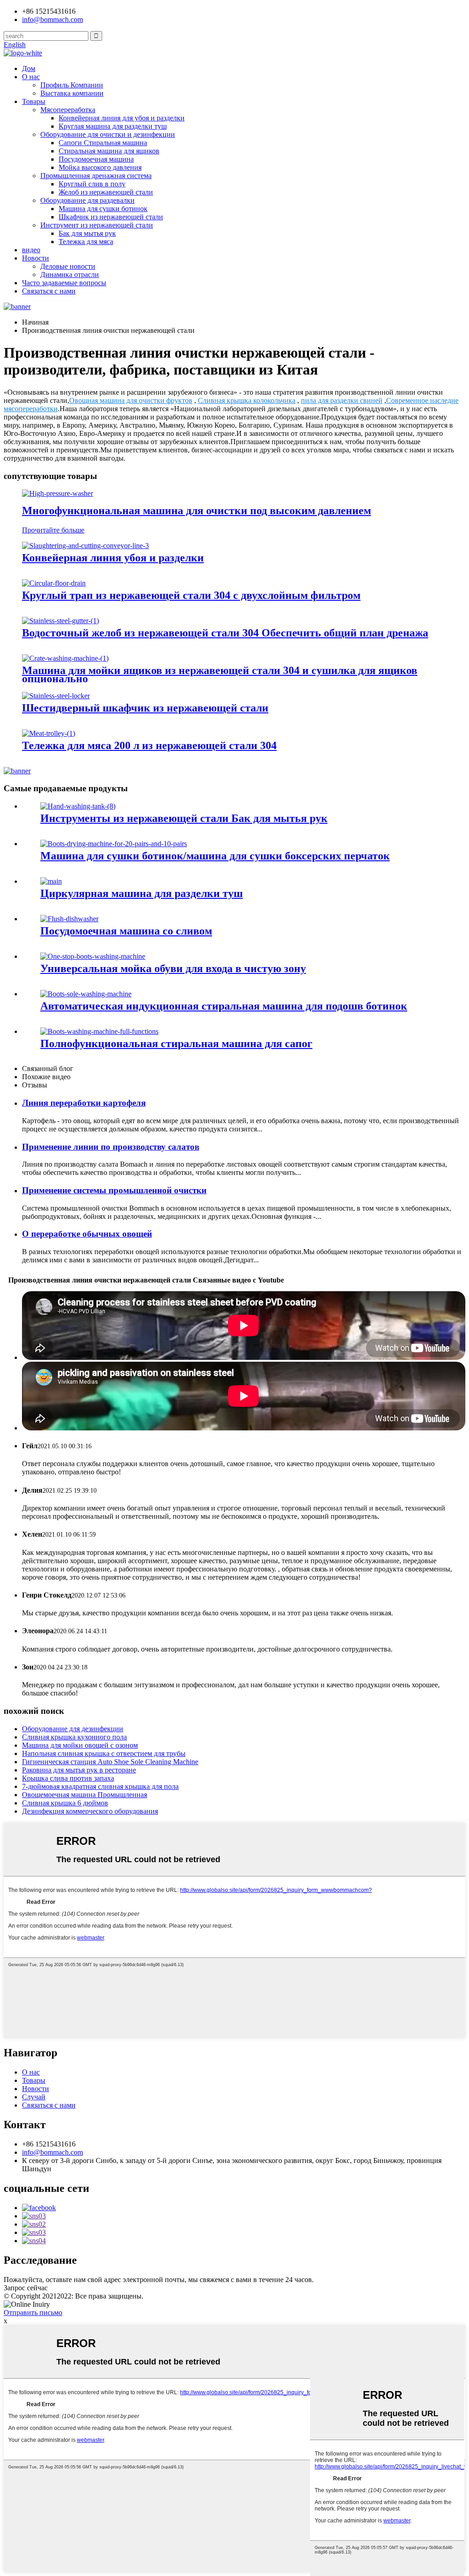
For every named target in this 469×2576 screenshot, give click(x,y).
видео (31, 250)
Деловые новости (68, 266)
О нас (31, 77)
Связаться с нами (49, 291)
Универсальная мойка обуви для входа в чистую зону (173, 968)
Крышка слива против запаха (68, 1778)
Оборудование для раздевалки (87, 200)
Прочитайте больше (53, 530)
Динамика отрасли (70, 274)
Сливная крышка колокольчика (247, 400)
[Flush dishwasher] (69, 919)
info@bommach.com (52, 2152)
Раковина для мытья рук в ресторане (79, 1770)
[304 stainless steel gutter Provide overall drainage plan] (60, 621)
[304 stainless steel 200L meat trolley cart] (49, 733)
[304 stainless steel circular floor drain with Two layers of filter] (54, 583)
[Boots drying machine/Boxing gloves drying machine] (114, 844)
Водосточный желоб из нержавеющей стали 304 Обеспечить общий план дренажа (225, 633)
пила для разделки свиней (342, 400)
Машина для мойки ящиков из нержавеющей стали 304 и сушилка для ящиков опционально (220, 674)
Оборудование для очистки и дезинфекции (108, 134)
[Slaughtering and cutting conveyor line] (85, 546)
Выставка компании (72, 93)
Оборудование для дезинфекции (73, 1729)
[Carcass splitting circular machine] (51, 881)
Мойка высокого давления (100, 167)
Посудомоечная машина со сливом (126, 931)
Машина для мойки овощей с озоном (80, 1745)
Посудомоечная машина (96, 159)
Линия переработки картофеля (84, 1103)
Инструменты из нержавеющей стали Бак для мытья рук (184, 818)
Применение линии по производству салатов (111, 1147)
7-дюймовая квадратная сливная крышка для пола (100, 1786)
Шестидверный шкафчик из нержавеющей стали (145, 708)
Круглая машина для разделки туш (113, 126)
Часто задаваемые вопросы (64, 283)
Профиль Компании (72, 85)
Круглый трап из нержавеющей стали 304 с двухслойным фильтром (191, 595)
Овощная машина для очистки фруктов (131, 400)
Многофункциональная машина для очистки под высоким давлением (196, 511)
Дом (29, 68)
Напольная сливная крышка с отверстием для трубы (104, 1753)
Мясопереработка (68, 110)
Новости (35, 258)
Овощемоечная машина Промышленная (85, 1795)
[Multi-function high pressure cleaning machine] (57, 493)
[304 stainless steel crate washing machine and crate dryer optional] (65, 658)
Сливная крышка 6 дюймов (65, 1803)
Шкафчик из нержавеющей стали (111, 217)
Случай (34, 2097)
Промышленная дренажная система (96, 176)
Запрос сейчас (26, 2288)
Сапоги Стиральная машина (103, 143)
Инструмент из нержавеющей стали (97, 225)
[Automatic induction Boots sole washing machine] (86, 994)
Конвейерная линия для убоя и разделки (122, 118)
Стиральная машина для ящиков (109, 151)
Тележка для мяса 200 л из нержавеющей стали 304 (149, 745)
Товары (34, 101)
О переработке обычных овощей (87, 1234)
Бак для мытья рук (87, 233)
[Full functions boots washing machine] (99, 1031)
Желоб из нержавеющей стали (106, 192)
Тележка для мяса (86, 242)
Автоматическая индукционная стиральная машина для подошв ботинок (224, 1006)
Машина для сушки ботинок (103, 209)
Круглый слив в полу (92, 184)
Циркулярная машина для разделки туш (142, 893)
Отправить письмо (33, 2312)
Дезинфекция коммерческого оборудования (90, 1811)
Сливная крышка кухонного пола (74, 1737)
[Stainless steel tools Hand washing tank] (78, 806)
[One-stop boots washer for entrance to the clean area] (93, 956)
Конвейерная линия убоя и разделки (113, 558)
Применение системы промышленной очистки (114, 1190)
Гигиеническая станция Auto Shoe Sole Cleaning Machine (110, 1762)
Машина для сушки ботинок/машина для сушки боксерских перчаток (215, 856)
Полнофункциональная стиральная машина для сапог (176, 1043)
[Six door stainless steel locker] (56, 696)
